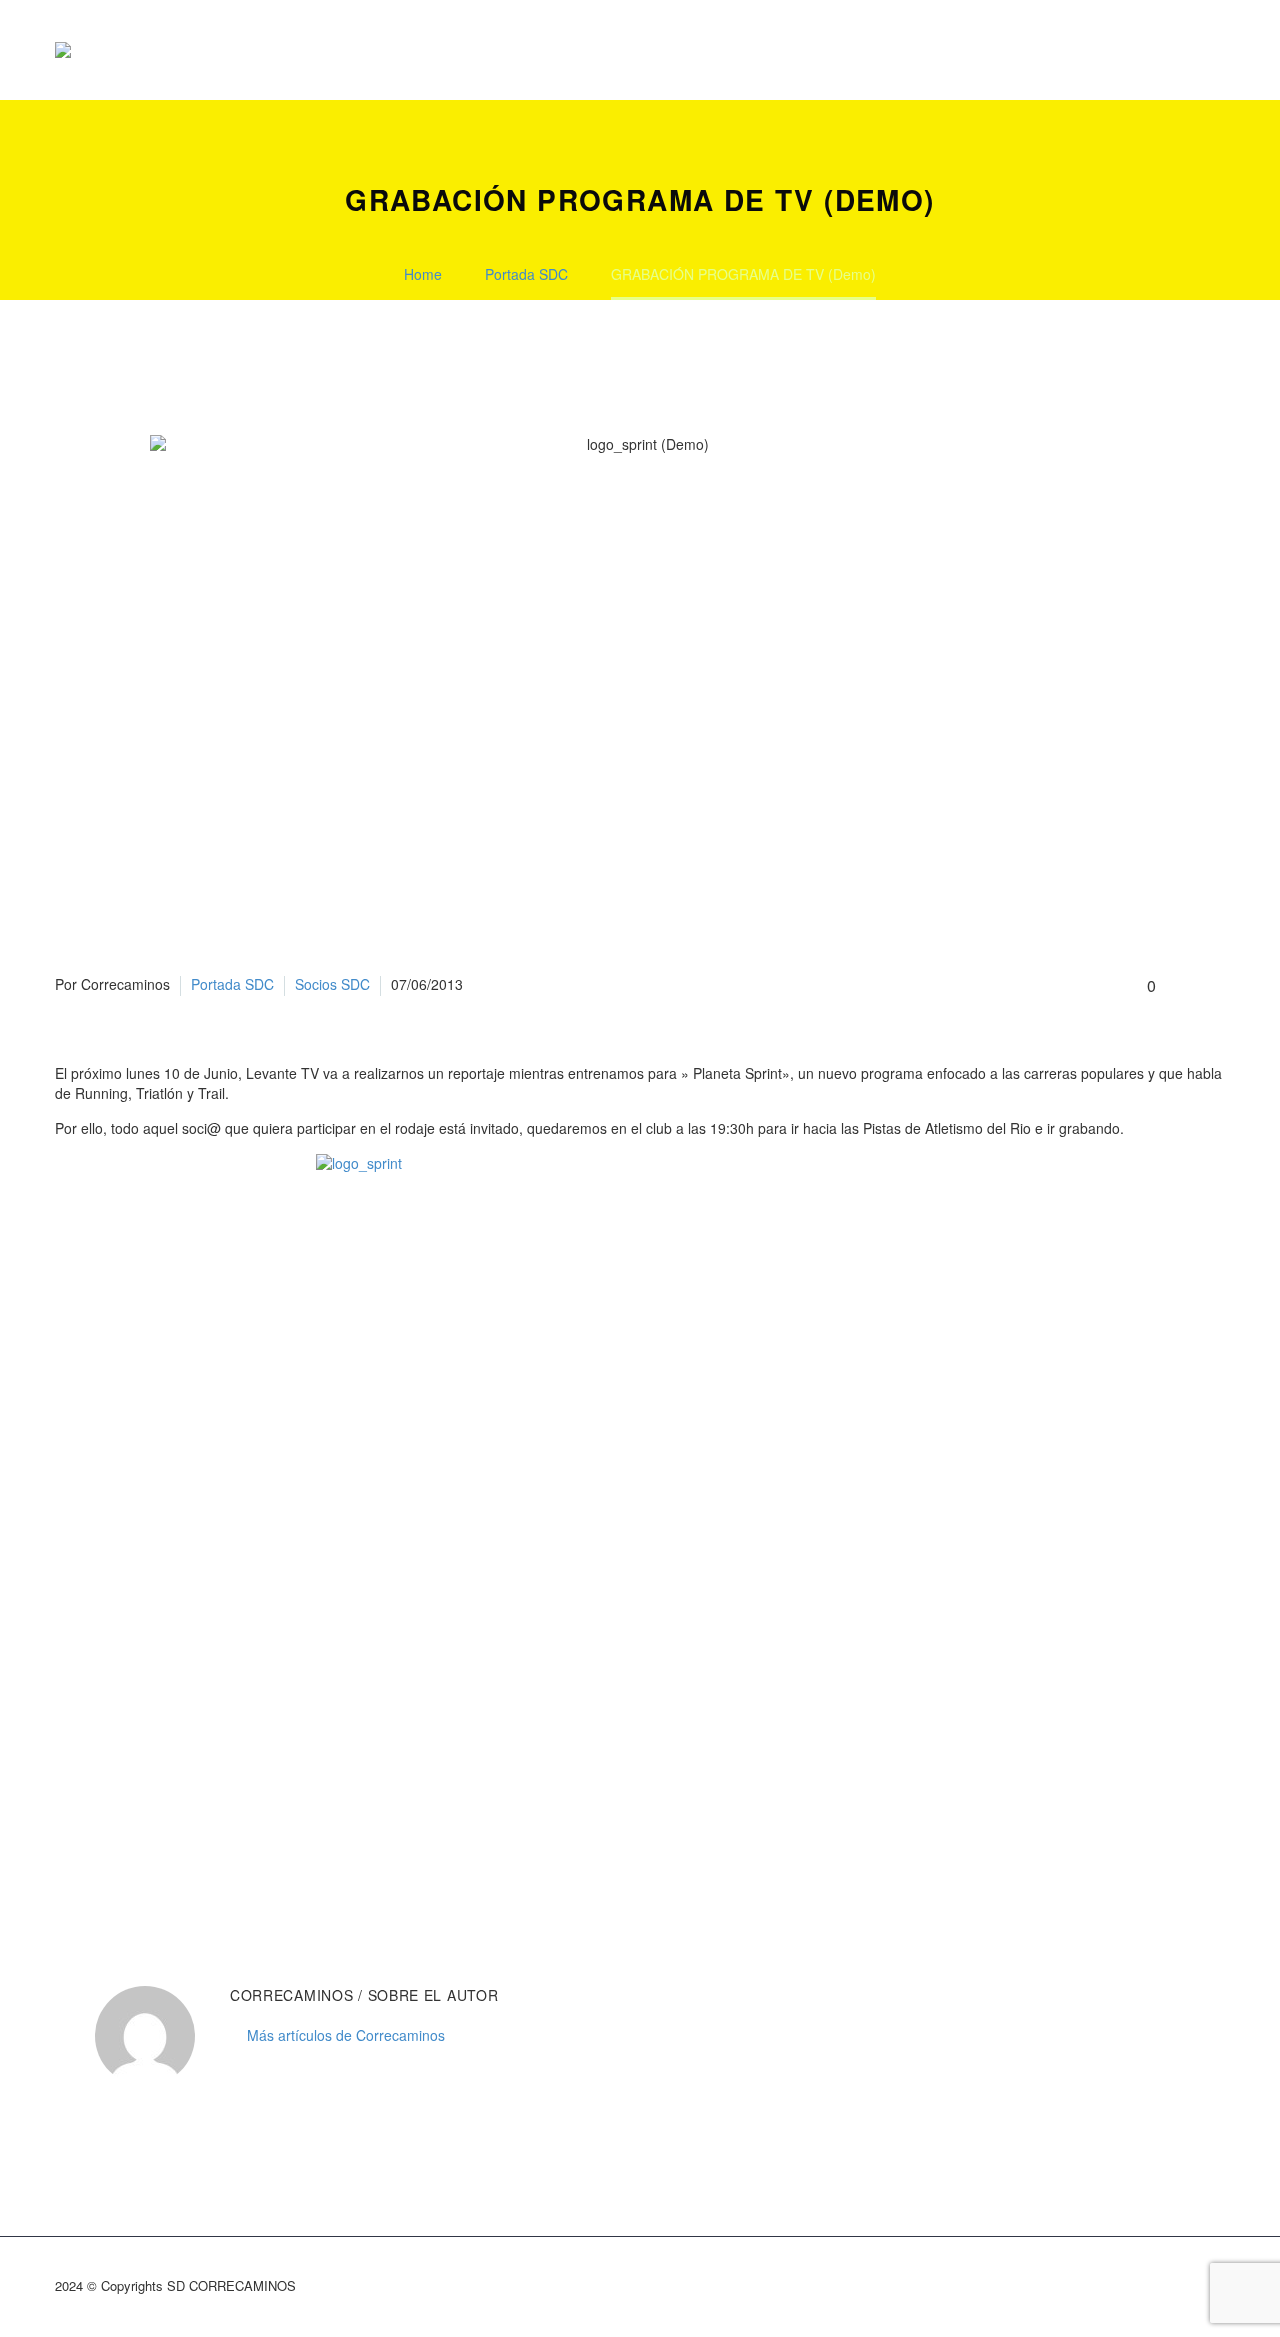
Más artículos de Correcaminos (346, 2035)
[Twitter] (98, 1849)
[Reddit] (218, 1849)
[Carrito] (1220, 50)
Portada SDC (232, 984)
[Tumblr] (158, 1849)
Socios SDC (332, 984)
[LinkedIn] (188, 1849)
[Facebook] (68, 1849)
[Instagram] (1193, 2288)
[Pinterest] (128, 1849)
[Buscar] (1175, 50)
